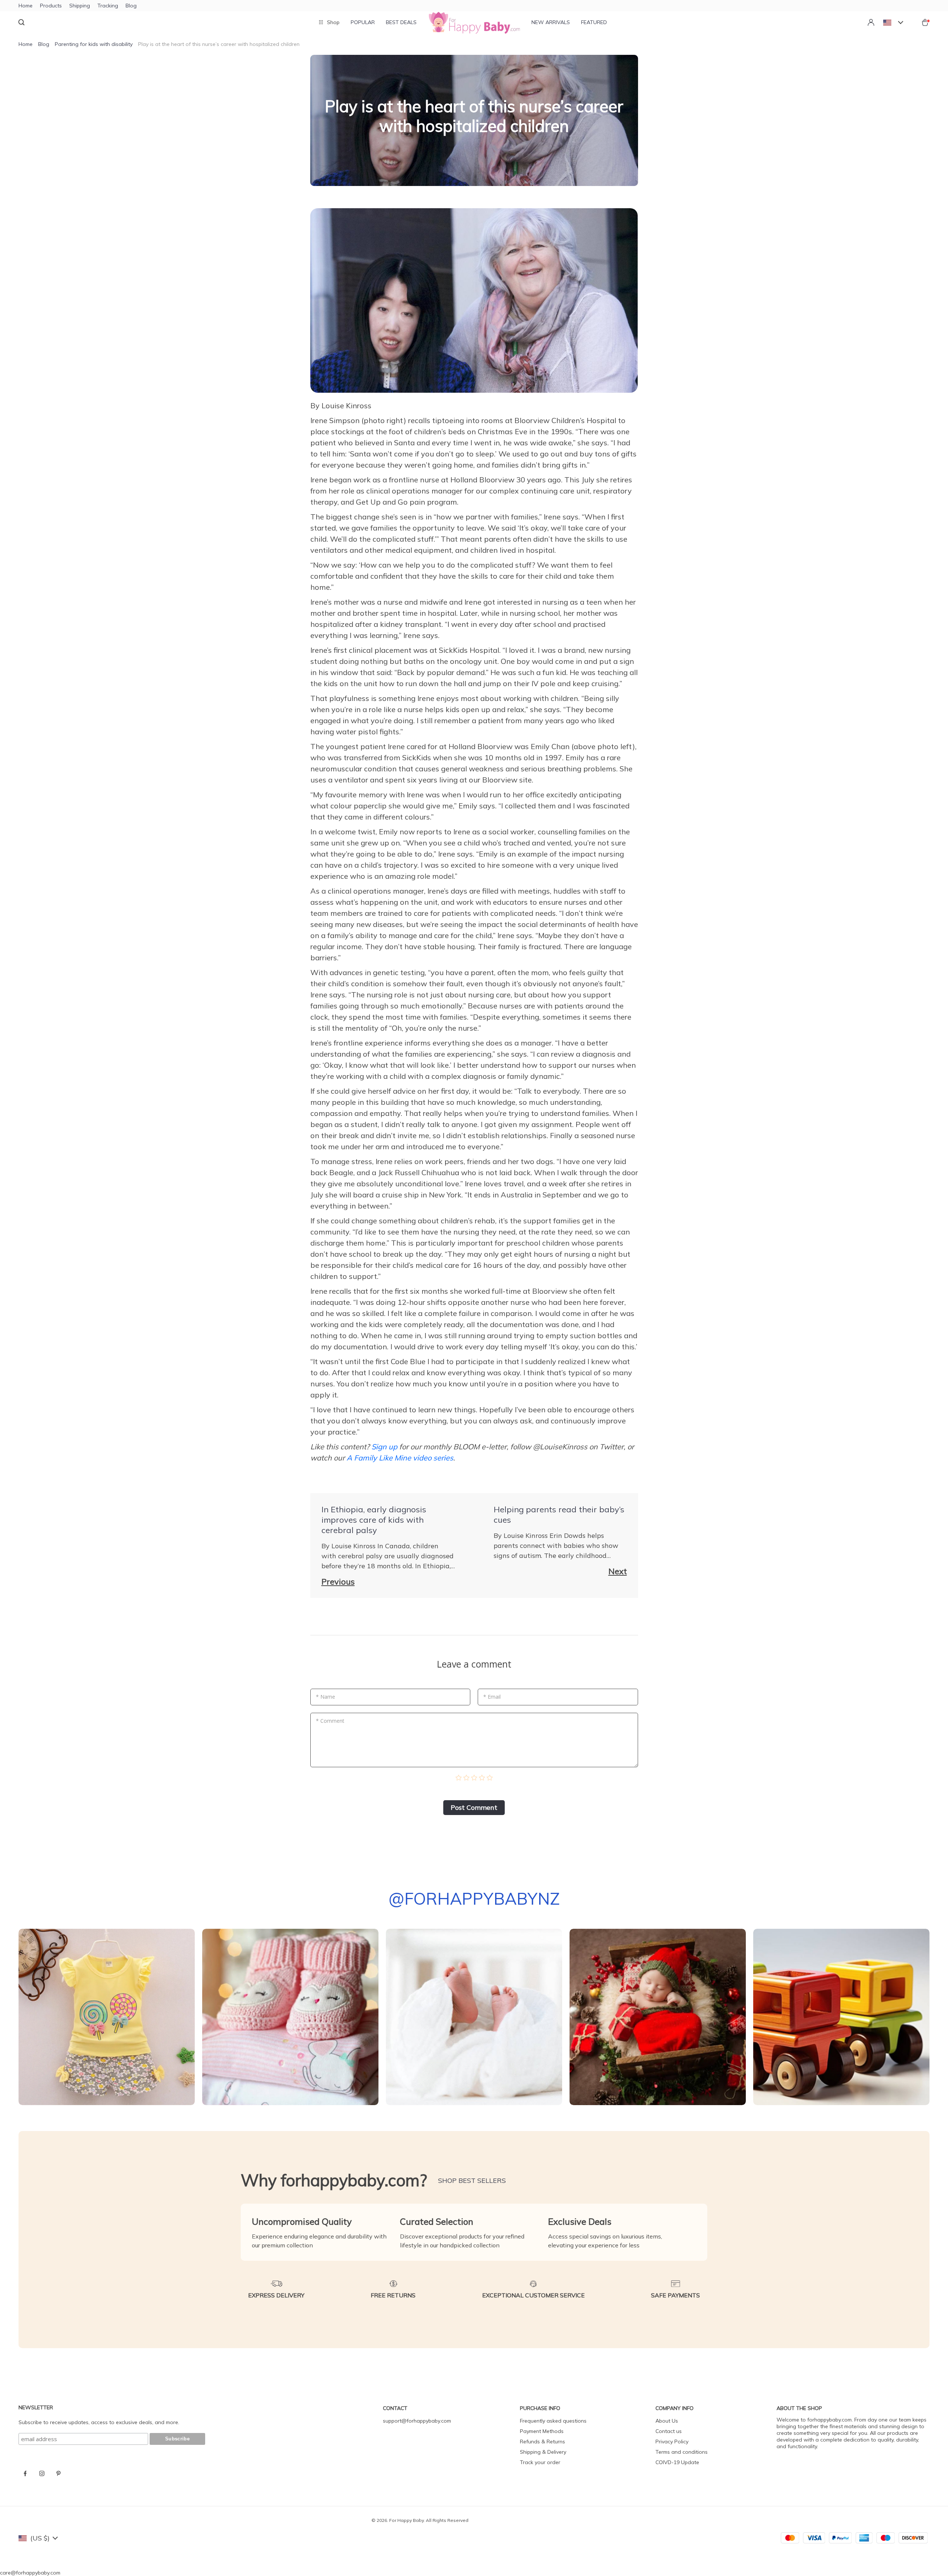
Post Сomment (474, 1807)
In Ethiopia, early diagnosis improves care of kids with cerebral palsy (374, 1520)
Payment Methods (542, 2431)
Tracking (108, 6)
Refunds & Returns (543, 2442)
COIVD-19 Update (677, 2462)
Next (618, 1571)
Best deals (401, 22)
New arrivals (551, 22)
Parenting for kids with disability (94, 44)
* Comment (330, 1721)
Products (51, 6)
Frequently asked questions (553, 2421)
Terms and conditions (682, 2452)
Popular (363, 22)
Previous (338, 1582)
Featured (594, 22)
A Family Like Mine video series (400, 1458)
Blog (131, 6)
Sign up (384, 1447)
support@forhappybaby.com (417, 2421)
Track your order (540, 2462)
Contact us (669, 2431)
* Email (492, 1697)
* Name (326, 1697)
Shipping (80, 6)
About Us (667, 2421)
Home (26, 6)
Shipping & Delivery (543, 2452)
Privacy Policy (672, 2442)
